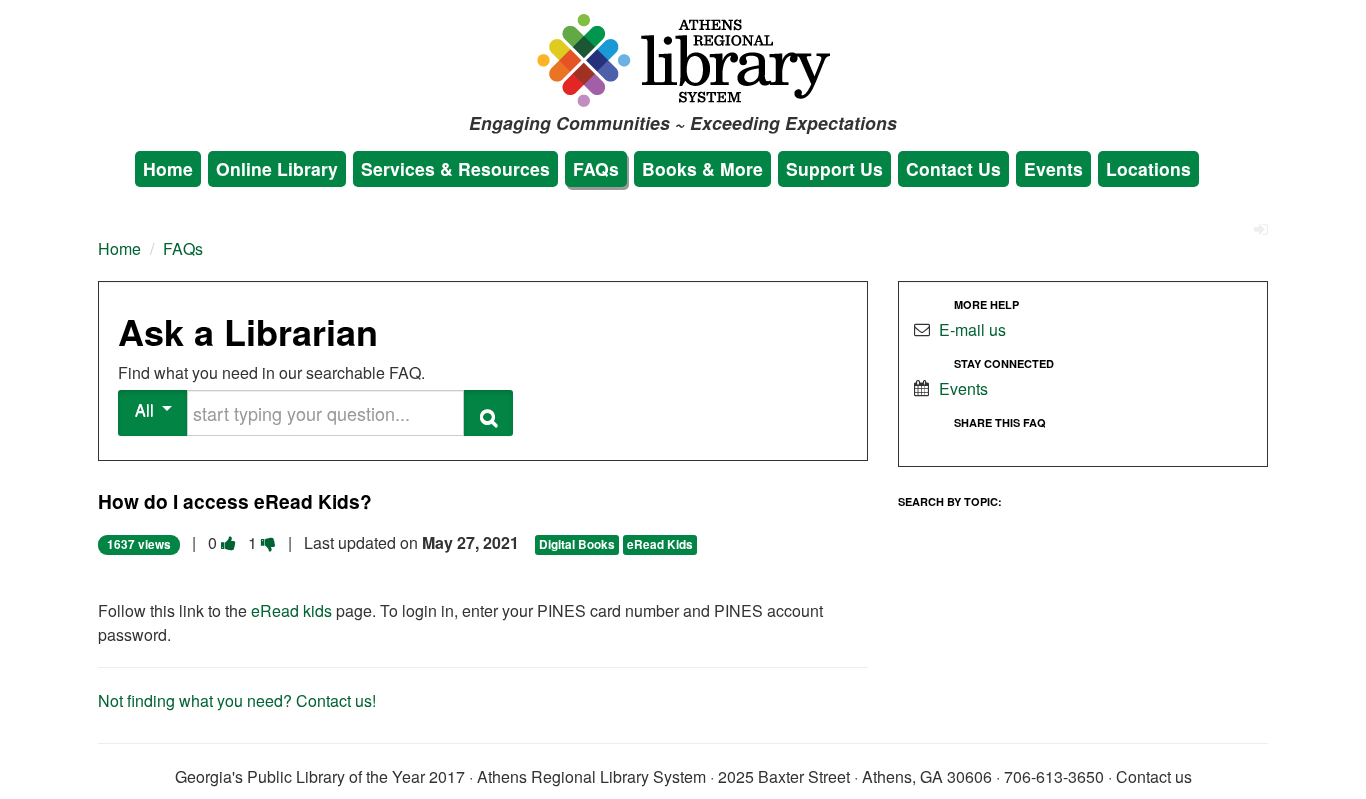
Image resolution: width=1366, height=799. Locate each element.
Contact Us (953, 168)
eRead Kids (660, 544)
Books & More (702, 168)
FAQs (596, 168)
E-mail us (972, 329)
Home (168, 168)
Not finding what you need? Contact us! (237, 700)
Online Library (277, 168)
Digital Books (577, 544)
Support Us (834, 168)
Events (1053, 168)
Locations (1148, 168)
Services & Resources (455, 168)
